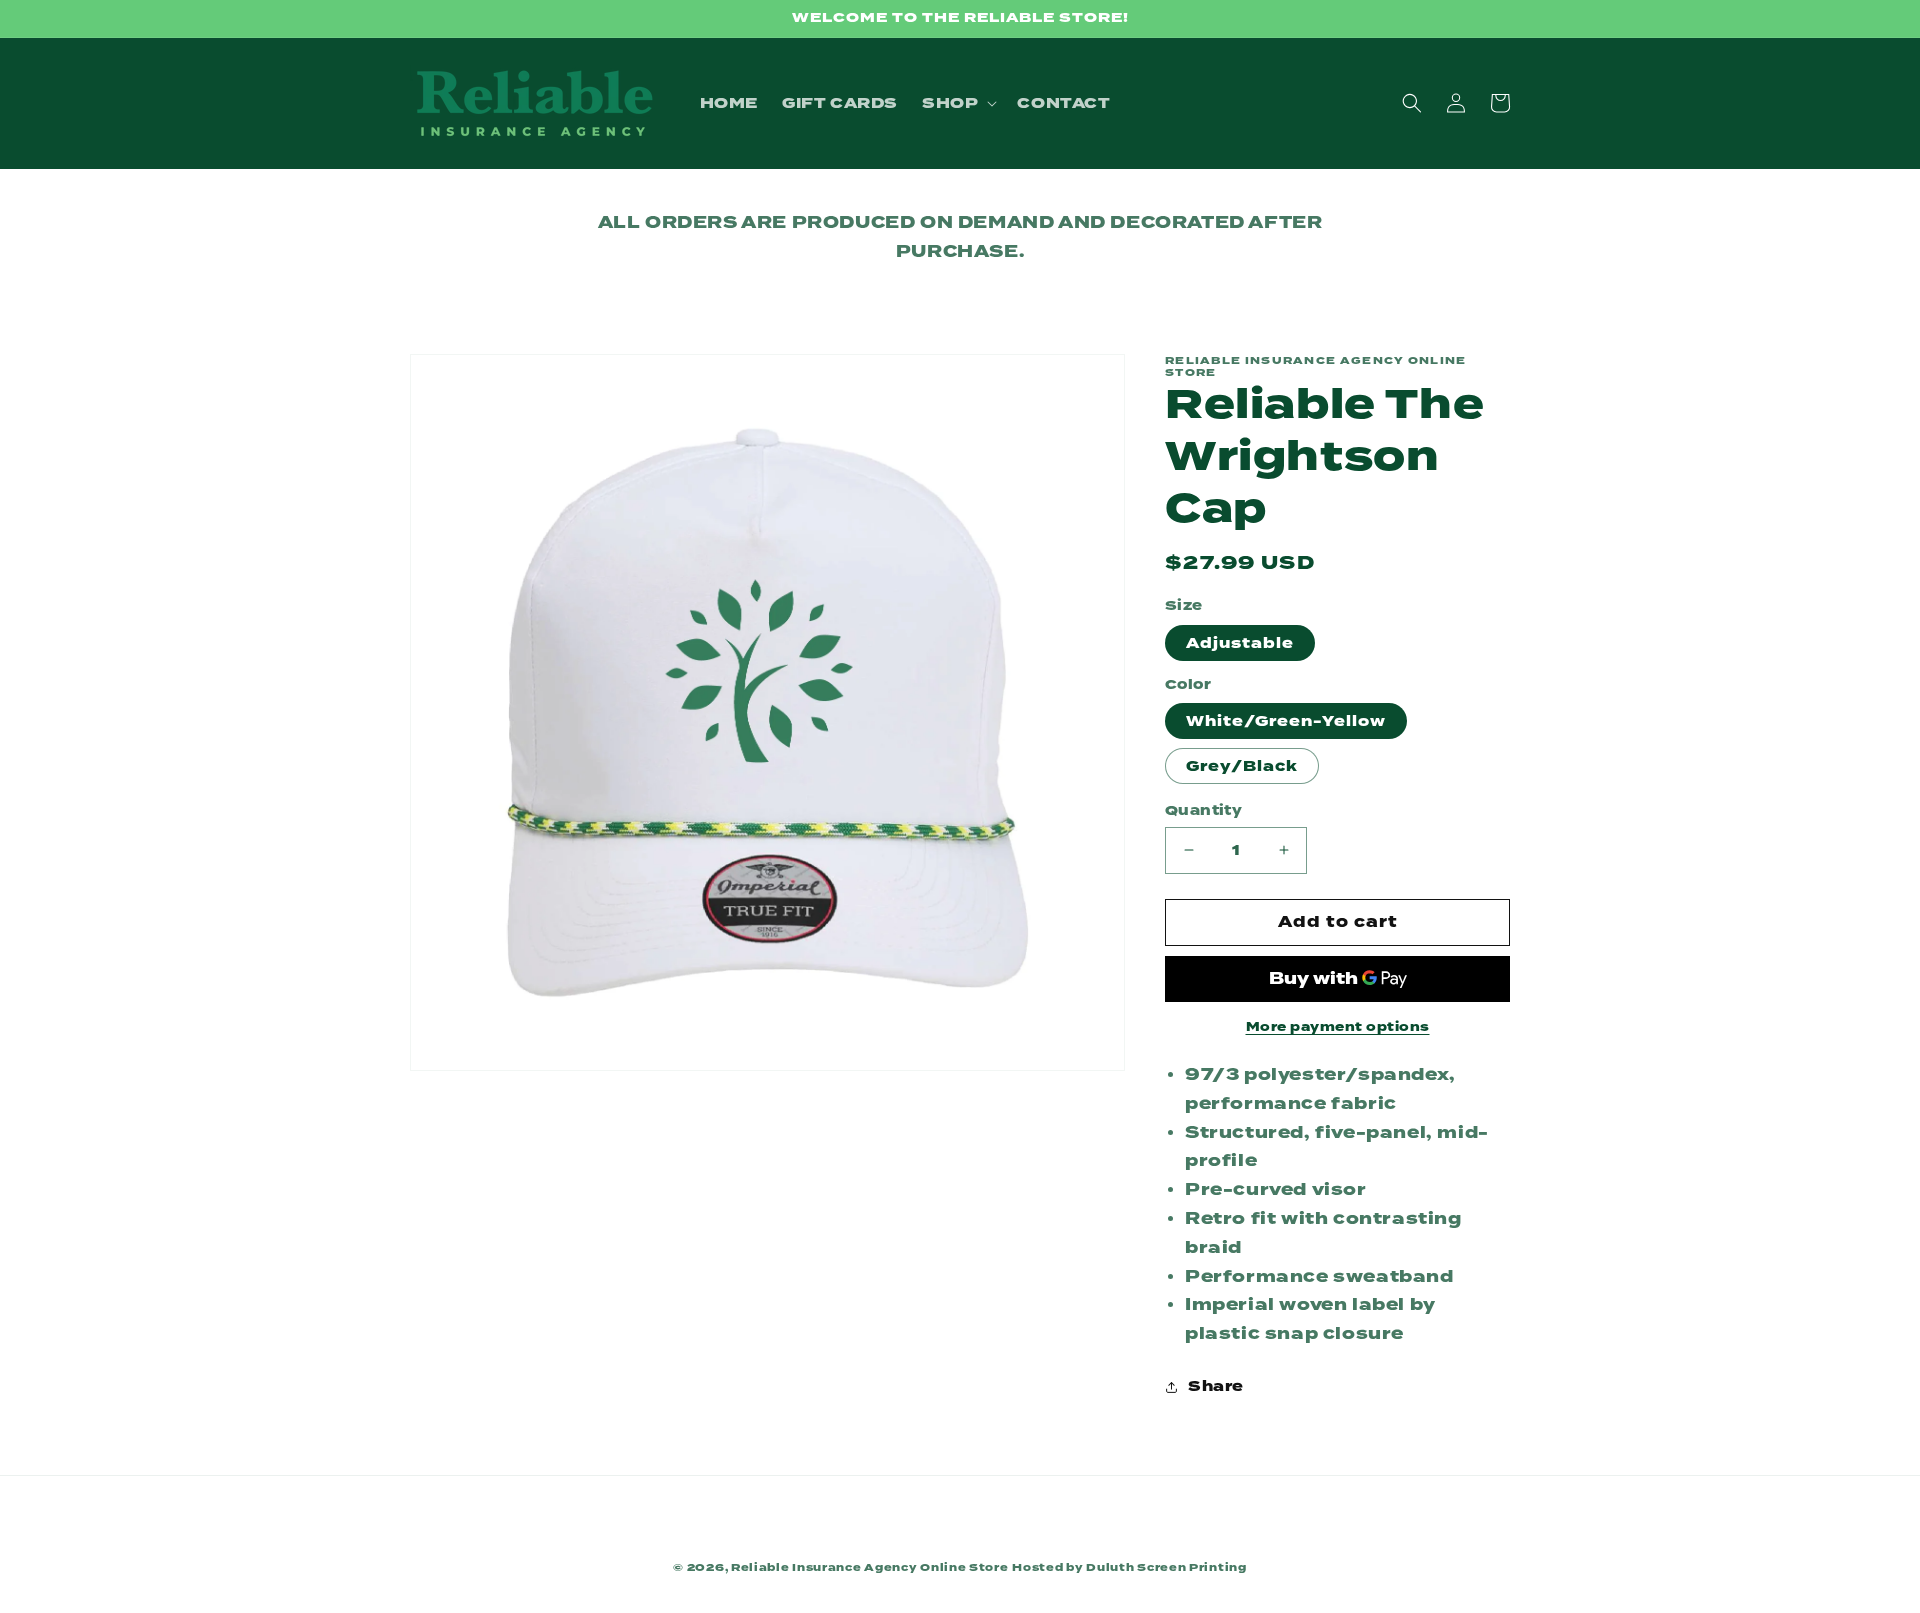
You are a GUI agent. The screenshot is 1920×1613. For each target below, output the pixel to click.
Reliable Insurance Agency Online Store (870, 1567)
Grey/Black (1242, 766)
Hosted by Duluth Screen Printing (1129, 1567)
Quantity (1203, 810)
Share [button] (1216, 1386)
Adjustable (1240, 643)
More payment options (1338, 1026)
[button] (957, 103)
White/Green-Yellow (1286, 721)
